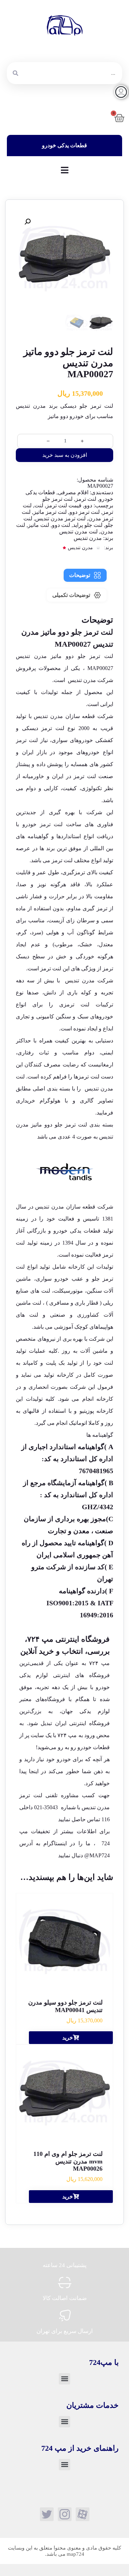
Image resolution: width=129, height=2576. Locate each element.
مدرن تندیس (88, 538)
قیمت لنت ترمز (64, 505)
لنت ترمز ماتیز (50, 512)
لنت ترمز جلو (57, 499)
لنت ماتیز (39, 525)
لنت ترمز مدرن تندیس (60, 518)
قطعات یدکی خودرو (77, 1231)
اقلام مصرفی (73, 492)
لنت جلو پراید (88, 525)
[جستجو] (15, 73)
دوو (88, 505)
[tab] (85, 575)
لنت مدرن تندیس (78, 532)
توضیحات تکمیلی (71, 595)
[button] (28, 222)
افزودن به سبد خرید (65, 455)
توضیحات (80, 575)
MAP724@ (97, 1855)
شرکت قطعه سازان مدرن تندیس (74, 1207)
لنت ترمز (86, 499)
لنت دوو (61, 525)
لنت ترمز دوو (85, 512)
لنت (39, 505)
